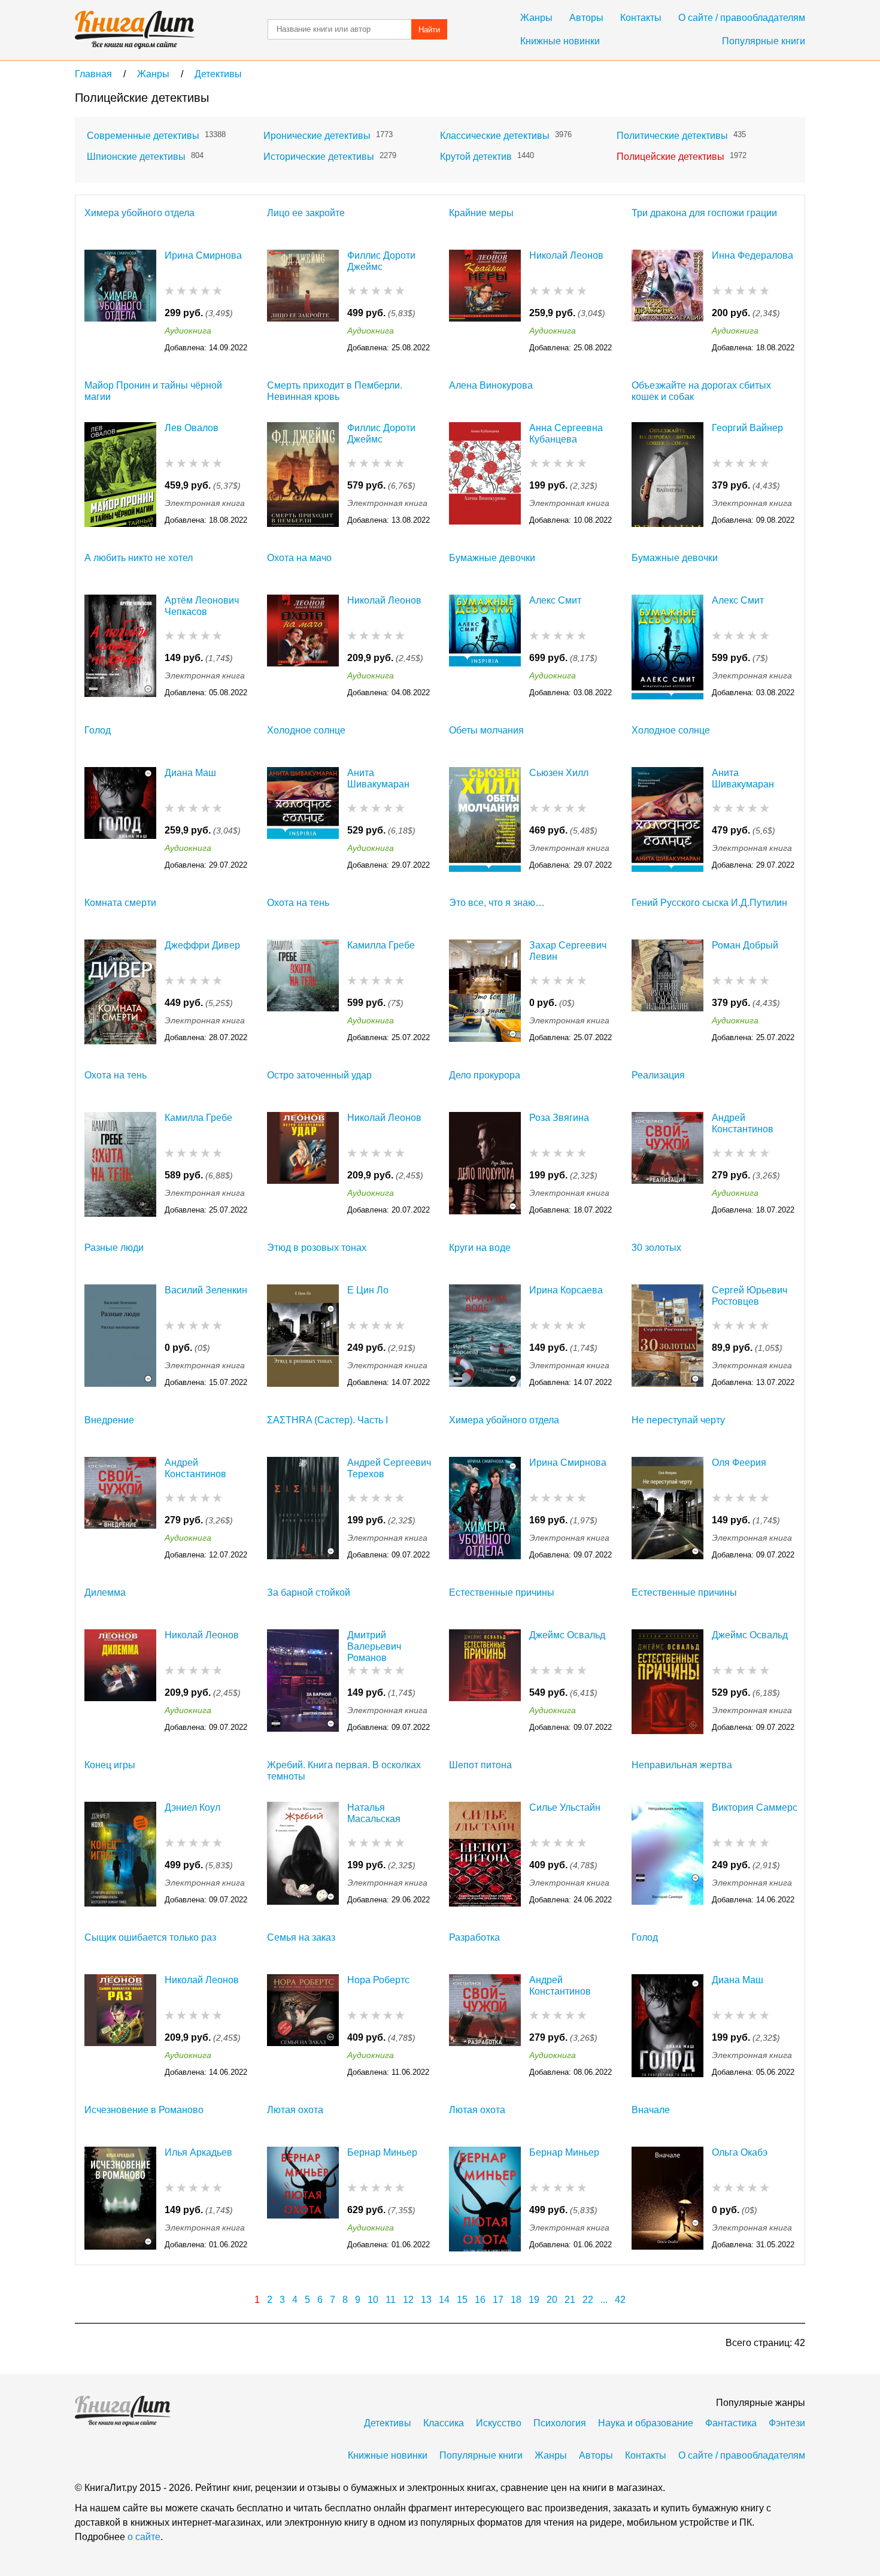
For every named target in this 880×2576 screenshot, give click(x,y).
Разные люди (114, 1248)
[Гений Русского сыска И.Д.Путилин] (667, 992)
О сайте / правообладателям (742, 18)
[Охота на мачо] (303, 647)
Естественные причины (502, 1592)
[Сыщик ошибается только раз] (120, 2027)
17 (498, 2300)
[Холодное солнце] (303, 819)
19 (534, 2300)
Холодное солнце (306, 730)
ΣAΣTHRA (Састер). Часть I (327, 1420)
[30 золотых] (667, 1337)
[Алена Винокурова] (485, 475)
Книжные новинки (560, 41)
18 (516, 2300)
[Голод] (120, 819)
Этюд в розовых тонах (317, 1248)
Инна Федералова (752, 255)
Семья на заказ (301, 1937)
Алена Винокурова (491, 385)
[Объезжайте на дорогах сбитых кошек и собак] (667, 475)
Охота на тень (298, 903)
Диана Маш (190, 773)
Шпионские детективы (136, 157)
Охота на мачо (299, 558)
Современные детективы (143, 136)
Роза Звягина (559, 1118)
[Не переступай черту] (667, 1509)
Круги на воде (480, 1248)
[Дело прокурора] (485, 1164)
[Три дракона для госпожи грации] (667, 302)
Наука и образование (646, 2423)
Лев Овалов (192, 428)
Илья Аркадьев (198, 2152)
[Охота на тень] (303, 992)
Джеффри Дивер (202, 945)
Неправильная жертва (682, 1765)
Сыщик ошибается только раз (150, 1937)
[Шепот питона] (485, 1854)
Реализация (658, 1075)
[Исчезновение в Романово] (120, 2199)
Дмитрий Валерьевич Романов (374, 1646)
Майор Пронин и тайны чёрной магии (153, 391)
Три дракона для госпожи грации (704, 213)
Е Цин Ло (368, 1290)
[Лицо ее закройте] (303, 302)
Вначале (651, 2110)
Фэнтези (787, 2423)
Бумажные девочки (492, 558)
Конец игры (110, 1765)
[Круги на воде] (485, 1337)
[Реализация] (667, 1164)
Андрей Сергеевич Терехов (389, 1468)
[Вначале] (667, 2199)
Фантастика (731, 2423)
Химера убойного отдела (139, 213)
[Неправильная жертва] (667, 1854)
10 (373, 2300)
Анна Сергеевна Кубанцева (566, 434)
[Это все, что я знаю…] (485, 992)
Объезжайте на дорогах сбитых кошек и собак (701, 391)
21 (570, 2300)
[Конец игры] (120, 1854)
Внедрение (109, 1420)
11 (391, 2300)
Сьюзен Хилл (559, 773)
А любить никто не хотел (139, 558)
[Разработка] (485, 2027)
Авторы (586, 18)
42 (620, 2300)
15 (462, 2300)
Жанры (536, 18)
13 (426, 2300)
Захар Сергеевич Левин (568, 951)
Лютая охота (295, 2110)
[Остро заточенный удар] (303, 1164)
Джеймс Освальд (567, 1635)
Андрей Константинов (743, 1123)
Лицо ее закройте (306, 213)
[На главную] (135, 30)
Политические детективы (672, 136)
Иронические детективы (317, 136)
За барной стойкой (309, 1592)
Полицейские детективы (670, 157)
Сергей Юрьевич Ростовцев (749, 1296)
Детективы (388, 2423)
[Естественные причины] (485, 1682)
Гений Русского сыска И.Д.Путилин (709, 903)
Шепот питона (480, 1765)
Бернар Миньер (382, 2152)
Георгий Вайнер (747, 428)
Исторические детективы (319, 157)
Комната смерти (120, 903)
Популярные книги (764, 41)
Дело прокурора (485, 1075)
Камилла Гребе (381, 945)
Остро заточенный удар (319, 1075)
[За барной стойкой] (303, 1682)
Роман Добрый (745, 945)
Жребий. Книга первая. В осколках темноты (344, 1771)
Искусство (499, 2423)
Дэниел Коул (192, 1807)
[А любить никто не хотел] (120, 647)
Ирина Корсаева (566, 1290)
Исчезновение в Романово (144, 2110)
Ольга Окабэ (740, 2152)
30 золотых (656, 1248)
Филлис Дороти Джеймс (381, 261)
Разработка (474, 1937)
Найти (429, 30)
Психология (560, 2423)
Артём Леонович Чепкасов (202, 606)
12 (408, 2300)
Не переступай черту (678, 1420)
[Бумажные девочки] (485, 647)
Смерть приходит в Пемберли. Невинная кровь (335, 391)
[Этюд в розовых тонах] (303, 1337)
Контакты (641, 18)
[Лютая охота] (303, 2199)
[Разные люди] (120, 1337)
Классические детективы (495, 136)
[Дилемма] (120, 1682)
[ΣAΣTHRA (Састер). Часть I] (303, 1509)
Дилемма (105, 1592)
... (604, 2300)
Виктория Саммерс (755, 1807)
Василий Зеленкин (206, 1290)
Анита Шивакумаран (378, 778)
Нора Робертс (378, 1980)
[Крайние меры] (485, 302)
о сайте (144, 2537)
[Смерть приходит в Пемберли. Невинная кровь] (303, 475)
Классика (444, 2423)
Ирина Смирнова (203, 255)
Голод (98, 730)
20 (552, 2300)
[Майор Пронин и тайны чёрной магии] (120, 475)
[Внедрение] (120, 1509)
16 (480, 2300)
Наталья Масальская (374, 1813)
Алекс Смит (555, 600)
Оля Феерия (739, 1463)
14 (444, 2300)
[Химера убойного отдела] (120, 302)
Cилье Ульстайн (565, 1807)
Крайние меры (481, 213)
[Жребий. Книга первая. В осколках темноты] (303, 1854)
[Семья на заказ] (303, 2027)
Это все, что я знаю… (497, 903)
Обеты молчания (486, 730)
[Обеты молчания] (485, 819)
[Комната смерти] (120, 992)
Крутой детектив (476, 157)
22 (588, 2300)
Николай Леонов (566, 255)
